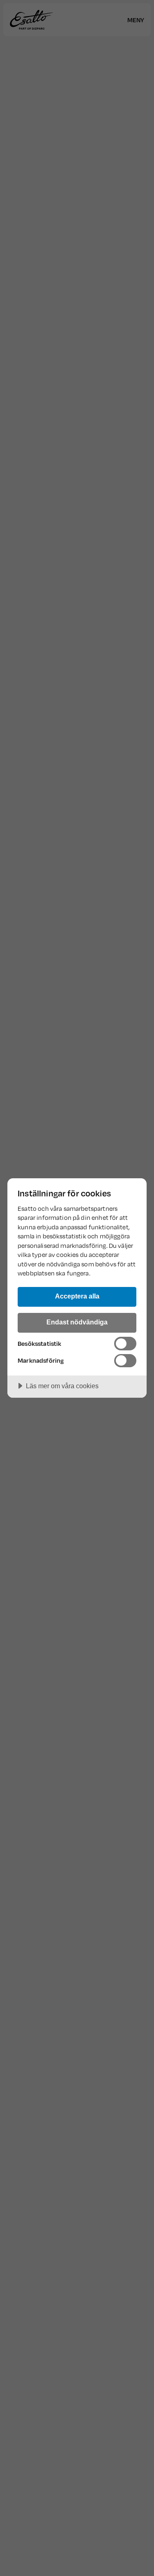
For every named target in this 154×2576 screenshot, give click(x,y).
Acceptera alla (77, 1296)
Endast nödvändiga (77, 1322)
